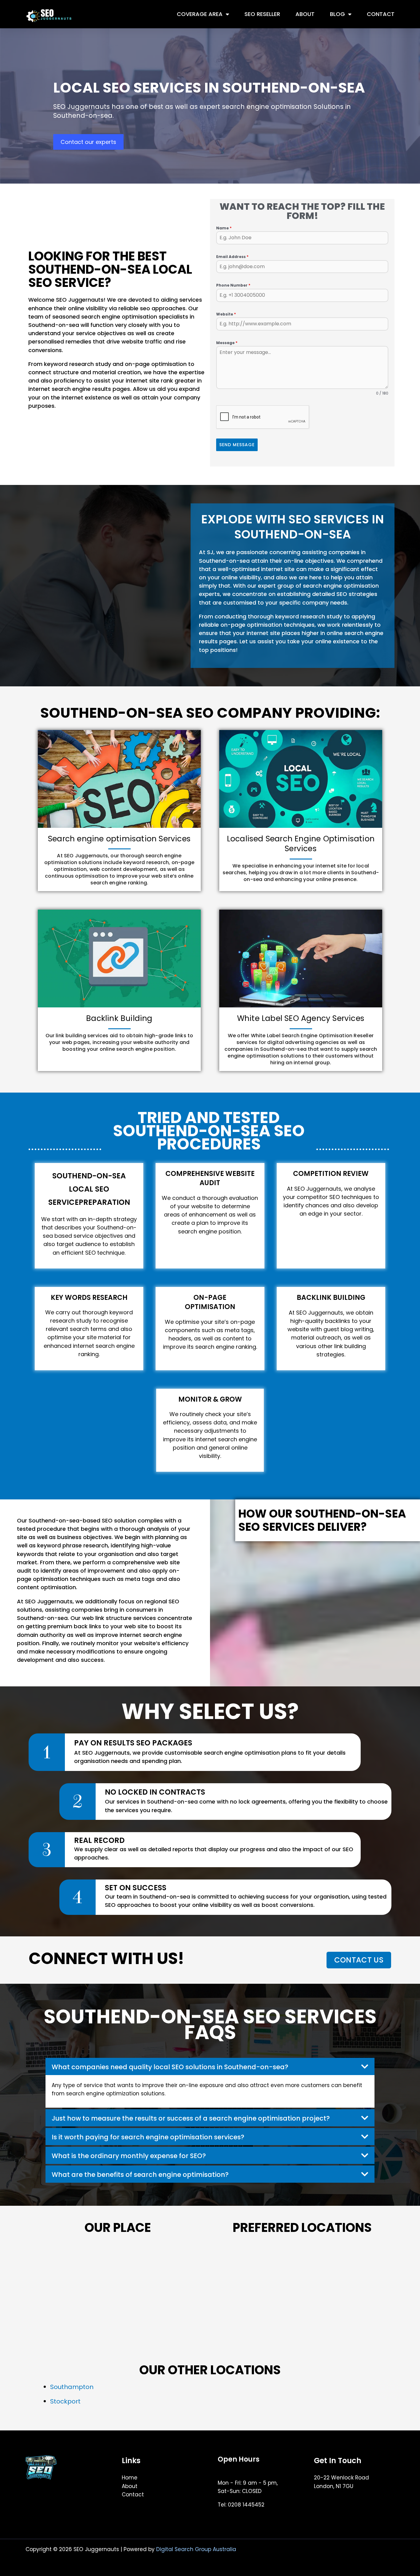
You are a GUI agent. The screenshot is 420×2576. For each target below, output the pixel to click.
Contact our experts (88, 142)
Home (130, 2478)
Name (224, 228)
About (305, 14)
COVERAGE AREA (200, 14)
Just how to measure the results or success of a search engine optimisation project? (191, 2118)
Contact (381, 14)
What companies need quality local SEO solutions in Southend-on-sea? (170, 2067)
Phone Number (233, 285)
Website (226, 314)
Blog (337, 14)
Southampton (72, 2387)
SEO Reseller (262, 14)
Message (227, 343)
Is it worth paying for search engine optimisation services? (148, 2137)
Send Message (237, 445)
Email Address (232, 257)
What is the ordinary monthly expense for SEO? (129, 2156)
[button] (210, 2066)
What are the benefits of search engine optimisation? (140, 2175)
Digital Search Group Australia (196, 2549)
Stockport (65, 2401)
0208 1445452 (246, 2505)
